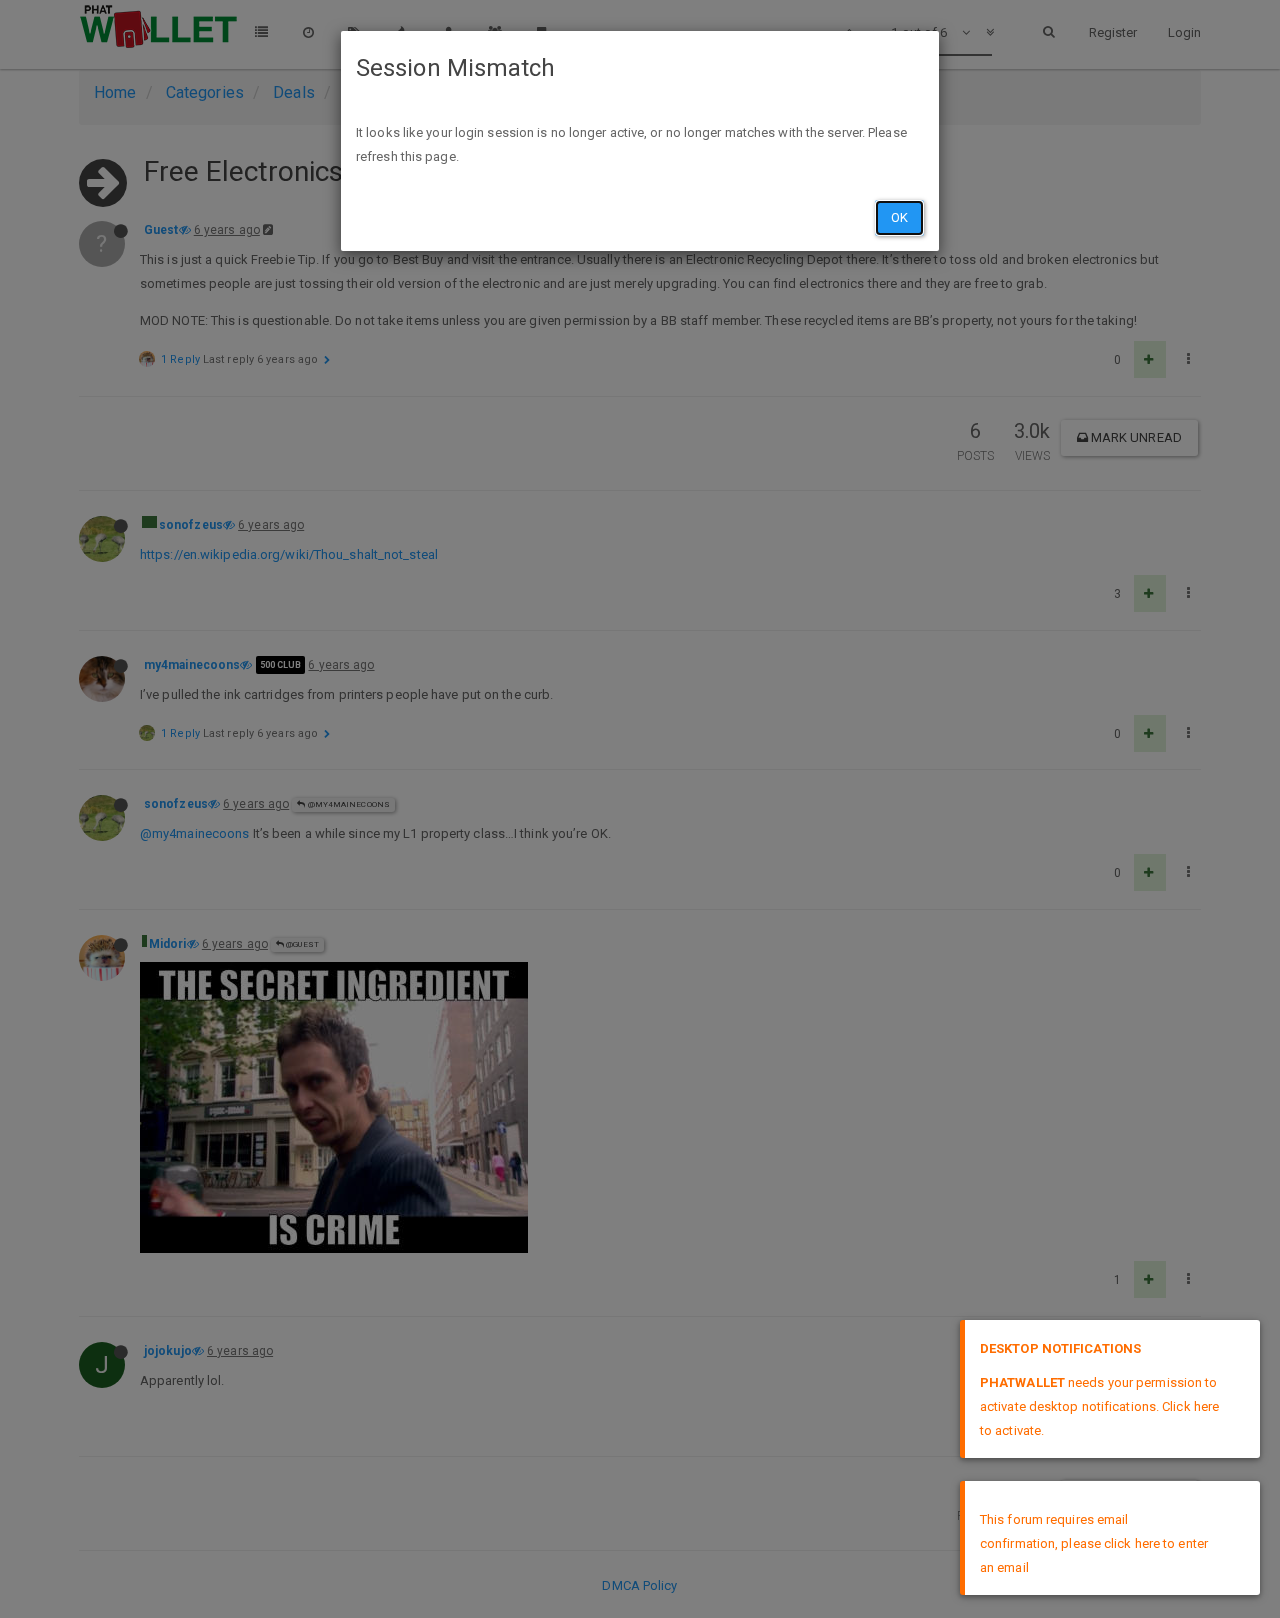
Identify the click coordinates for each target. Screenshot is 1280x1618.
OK (899, 217)
